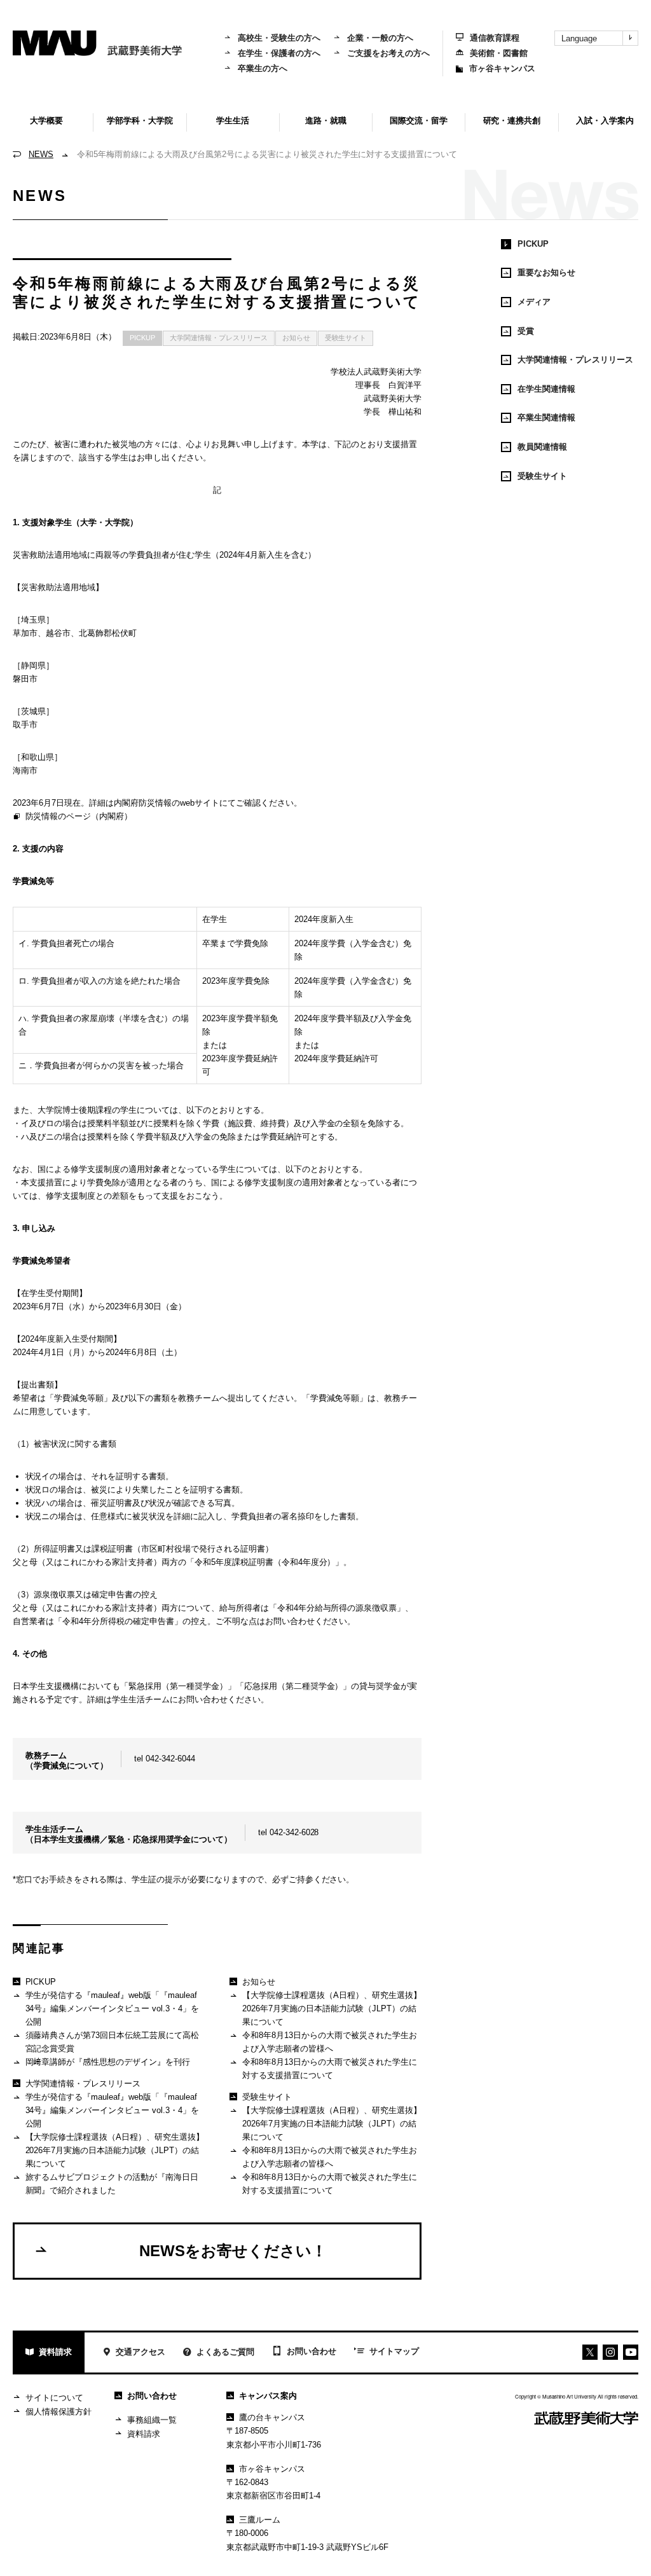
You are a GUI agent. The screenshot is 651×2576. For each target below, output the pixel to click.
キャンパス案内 (268, 2396)
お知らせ (296, 338)
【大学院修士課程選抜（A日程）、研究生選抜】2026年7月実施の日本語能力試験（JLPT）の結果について (115, 2150)
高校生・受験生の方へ (279, 38)
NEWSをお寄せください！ (233, 2251)
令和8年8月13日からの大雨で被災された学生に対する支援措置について (330, 2069)
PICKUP (142, 338)
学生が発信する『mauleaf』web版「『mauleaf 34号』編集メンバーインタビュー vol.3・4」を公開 (113, 2008)
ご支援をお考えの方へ (388, 53)
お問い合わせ (312, 2351)
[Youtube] (610, 2352)
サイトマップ (394, 2351)
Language (579, 38)
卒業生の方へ (263, 68)
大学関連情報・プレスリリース (219, 338)
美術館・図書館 (499, 53)
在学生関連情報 (546, 389)
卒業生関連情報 (546, 417)
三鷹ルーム (260, 2520)
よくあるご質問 (225, 2352)
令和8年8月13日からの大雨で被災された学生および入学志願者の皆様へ (330, 2042)
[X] (590, 2352)
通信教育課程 (495, 38)
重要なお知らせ (546, 272)
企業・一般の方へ (380, 38)
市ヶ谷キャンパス (502, 68)
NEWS (41, 154)
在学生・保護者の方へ (279, 53)
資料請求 (55, 2352)
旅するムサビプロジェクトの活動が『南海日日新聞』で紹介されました (112, 2184)
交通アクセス (140, 2352)
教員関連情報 (542, 447)
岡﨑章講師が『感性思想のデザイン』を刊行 (108, 2062)
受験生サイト (346, 338)
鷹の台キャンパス (272, 2417)
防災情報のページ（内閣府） (79, 816)
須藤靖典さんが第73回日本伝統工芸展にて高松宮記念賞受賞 (113, 2042)
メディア (534, 302)
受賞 (526, 331)
